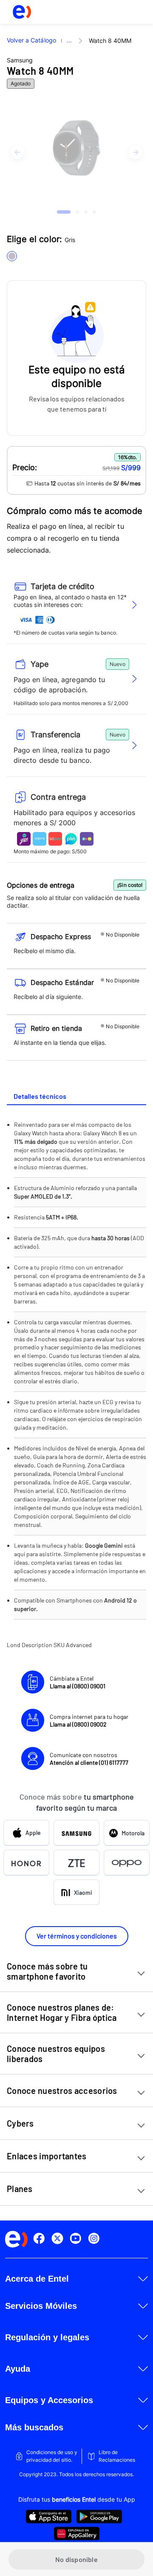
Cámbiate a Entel (78, 1682)
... (69, 40)
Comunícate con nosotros (89, 1759)
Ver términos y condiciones (77, 1936)
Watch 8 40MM (110, 41)
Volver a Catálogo (31, 40)
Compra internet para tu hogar (89, 1720)
